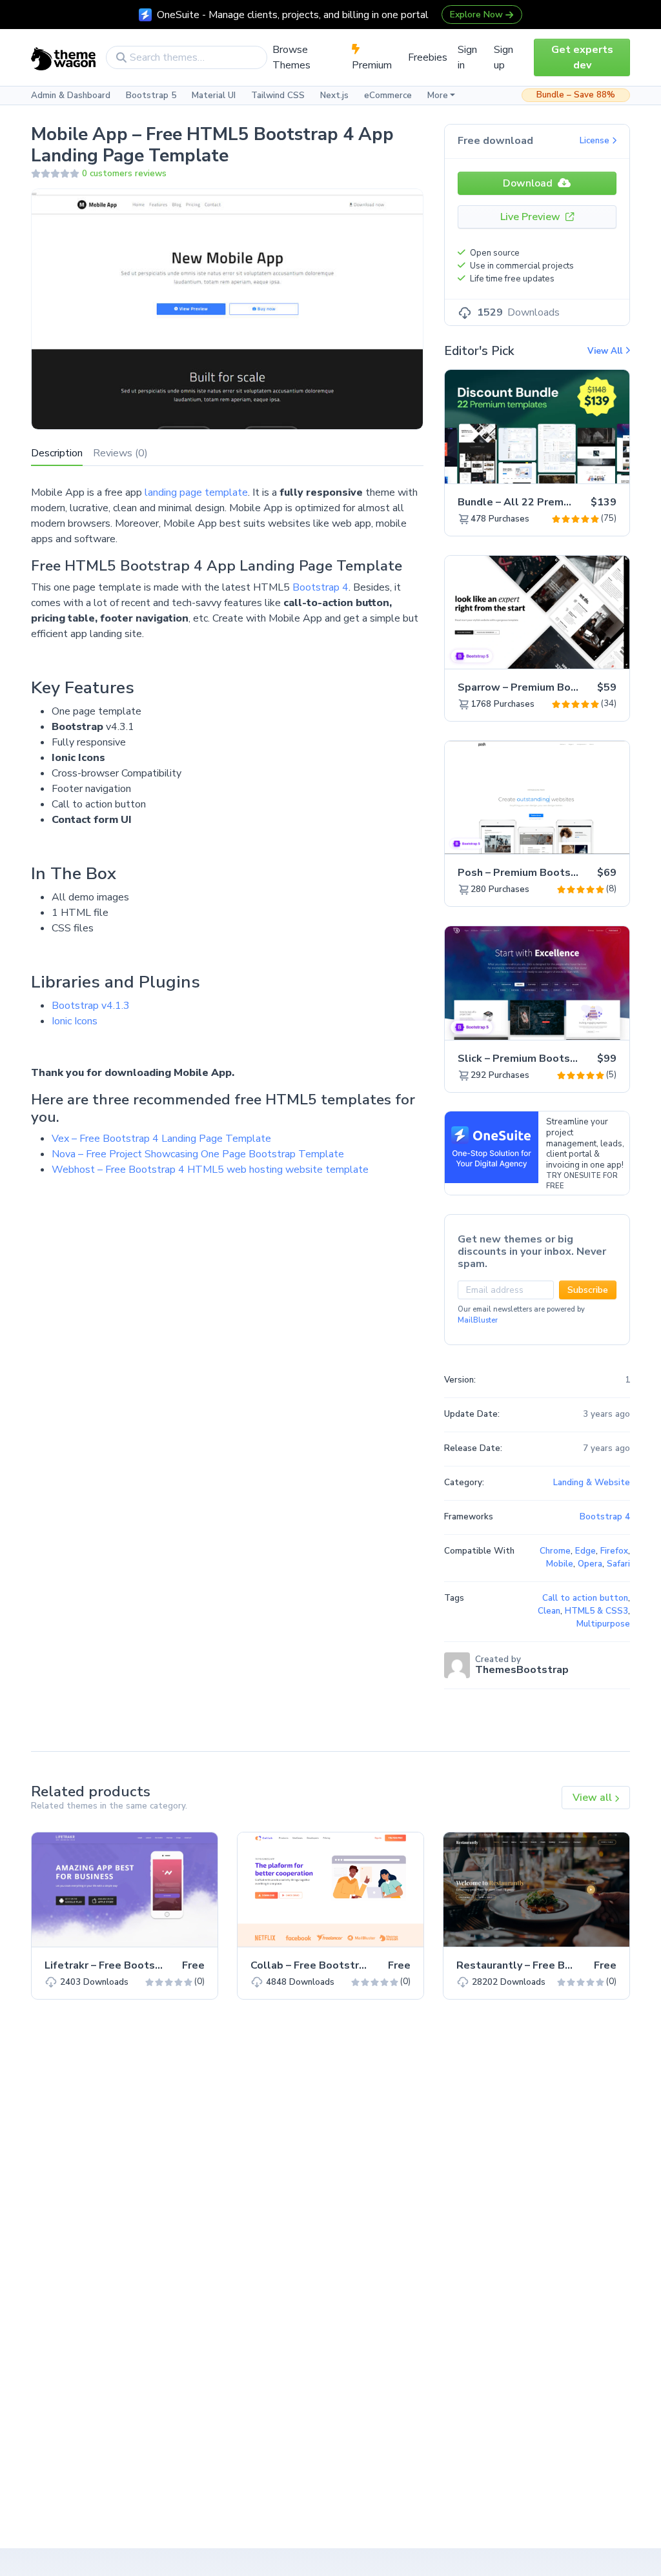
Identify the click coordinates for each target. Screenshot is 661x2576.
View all (594, 1798)
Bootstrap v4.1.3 (91, 1006)
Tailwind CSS (278, 96)
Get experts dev (582, 57)
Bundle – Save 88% (576, 95)
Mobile (560, 1564)
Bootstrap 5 (151, 96)
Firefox (614, 1551)
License (596, 141)
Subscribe (588, 1290)
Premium (372, 65)
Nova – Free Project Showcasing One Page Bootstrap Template (198, 1154)
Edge (585, 1551)
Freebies (428, 57)
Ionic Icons (75, 1021)
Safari (618, 1564)
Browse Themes (291, 57)
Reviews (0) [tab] (120, 453)
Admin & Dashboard (71, 96)
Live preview (584, 467)
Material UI (214, 96)
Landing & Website (592, 1483)
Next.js (334, 96)
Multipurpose (603, 1624)
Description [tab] (57, 453)
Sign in (467, 57)
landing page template (196, 492)
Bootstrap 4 (320, 587)
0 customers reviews (124, 174)
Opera (590, 1564)
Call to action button (585, 1598)
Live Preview (532, 217)
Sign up (503, 57)
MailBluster (478, 1320)
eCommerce (388, 96)
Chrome (555, 1551)
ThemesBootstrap (522, 1670)
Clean (549, 1611)
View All (606, 351)
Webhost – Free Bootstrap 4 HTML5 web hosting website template (210, 1170)
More (438, 96)
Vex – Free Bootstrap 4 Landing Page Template (161, 1139)
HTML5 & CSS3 (596, 1611)
